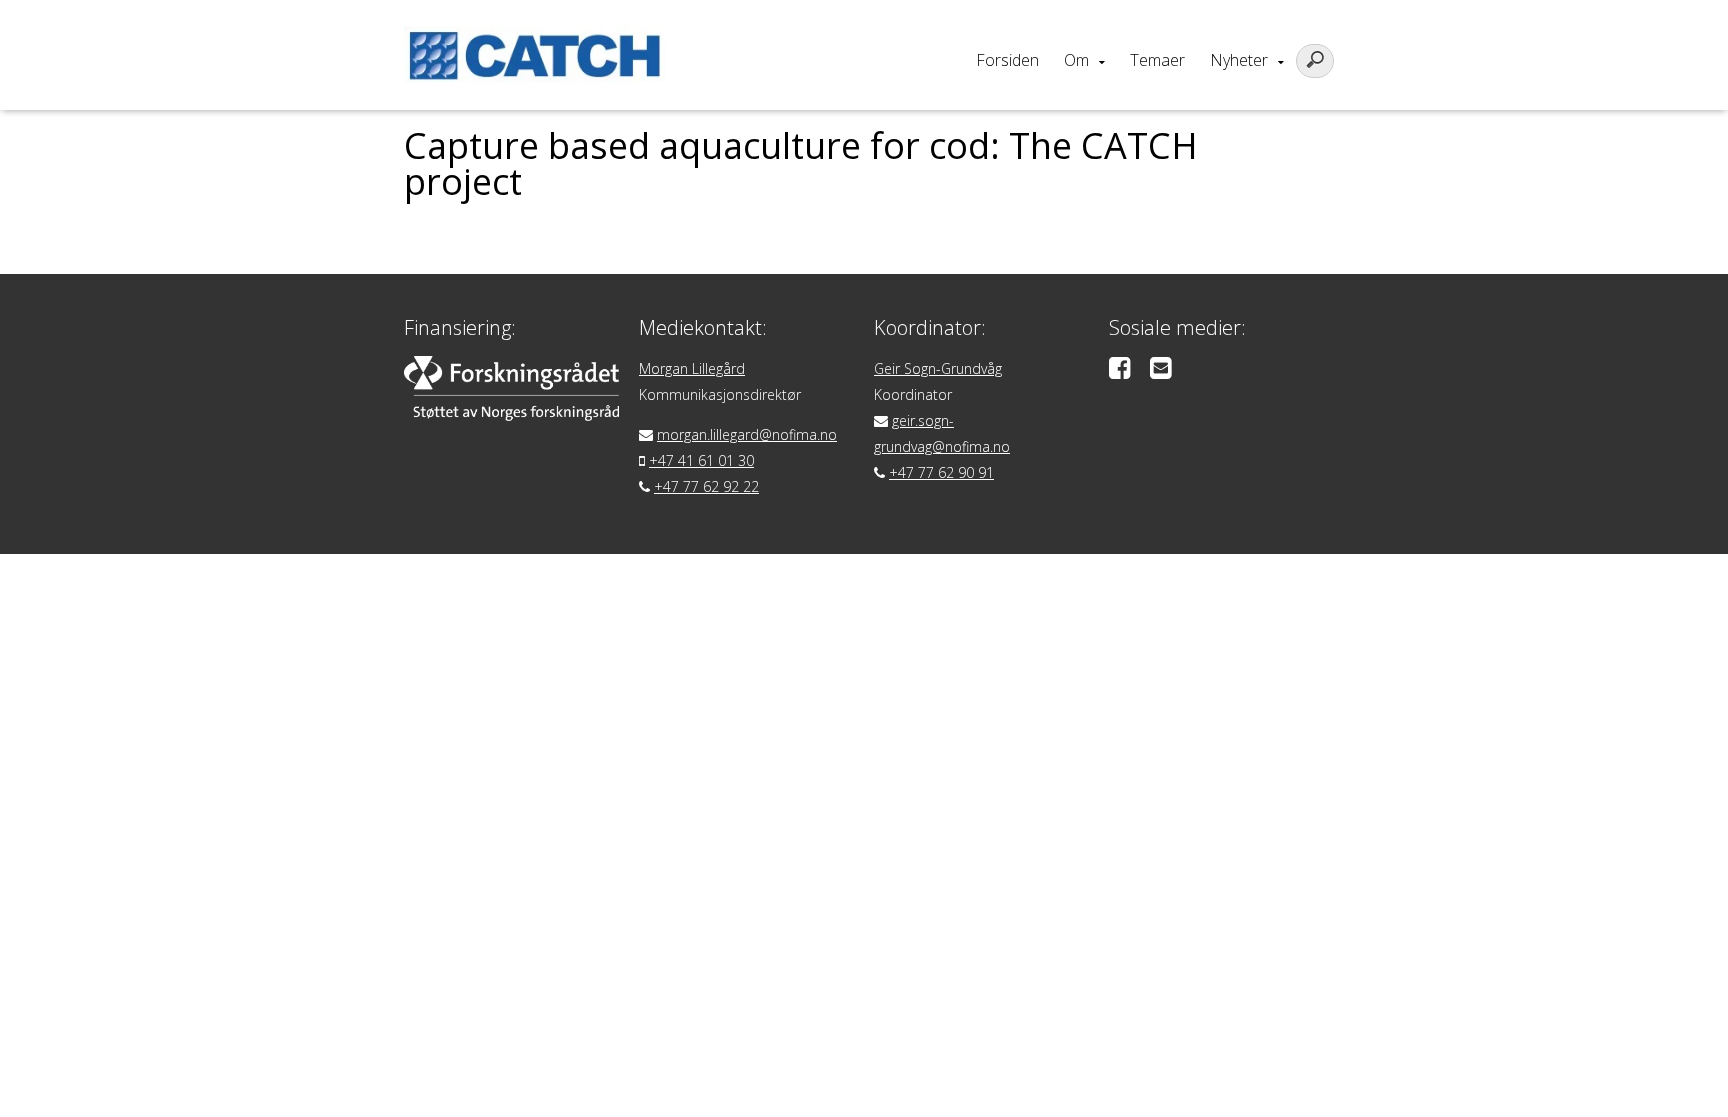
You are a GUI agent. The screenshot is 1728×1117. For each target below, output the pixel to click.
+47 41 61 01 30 (701, 460)
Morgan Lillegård (692, 368)
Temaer (1157, 60)
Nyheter (1239, 60)
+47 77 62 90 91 (941, 472)
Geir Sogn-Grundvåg (938, 368)
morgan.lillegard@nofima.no (747, 434)
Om (1076, 60)
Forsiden (1007, 60)
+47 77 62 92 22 (706, 486)
